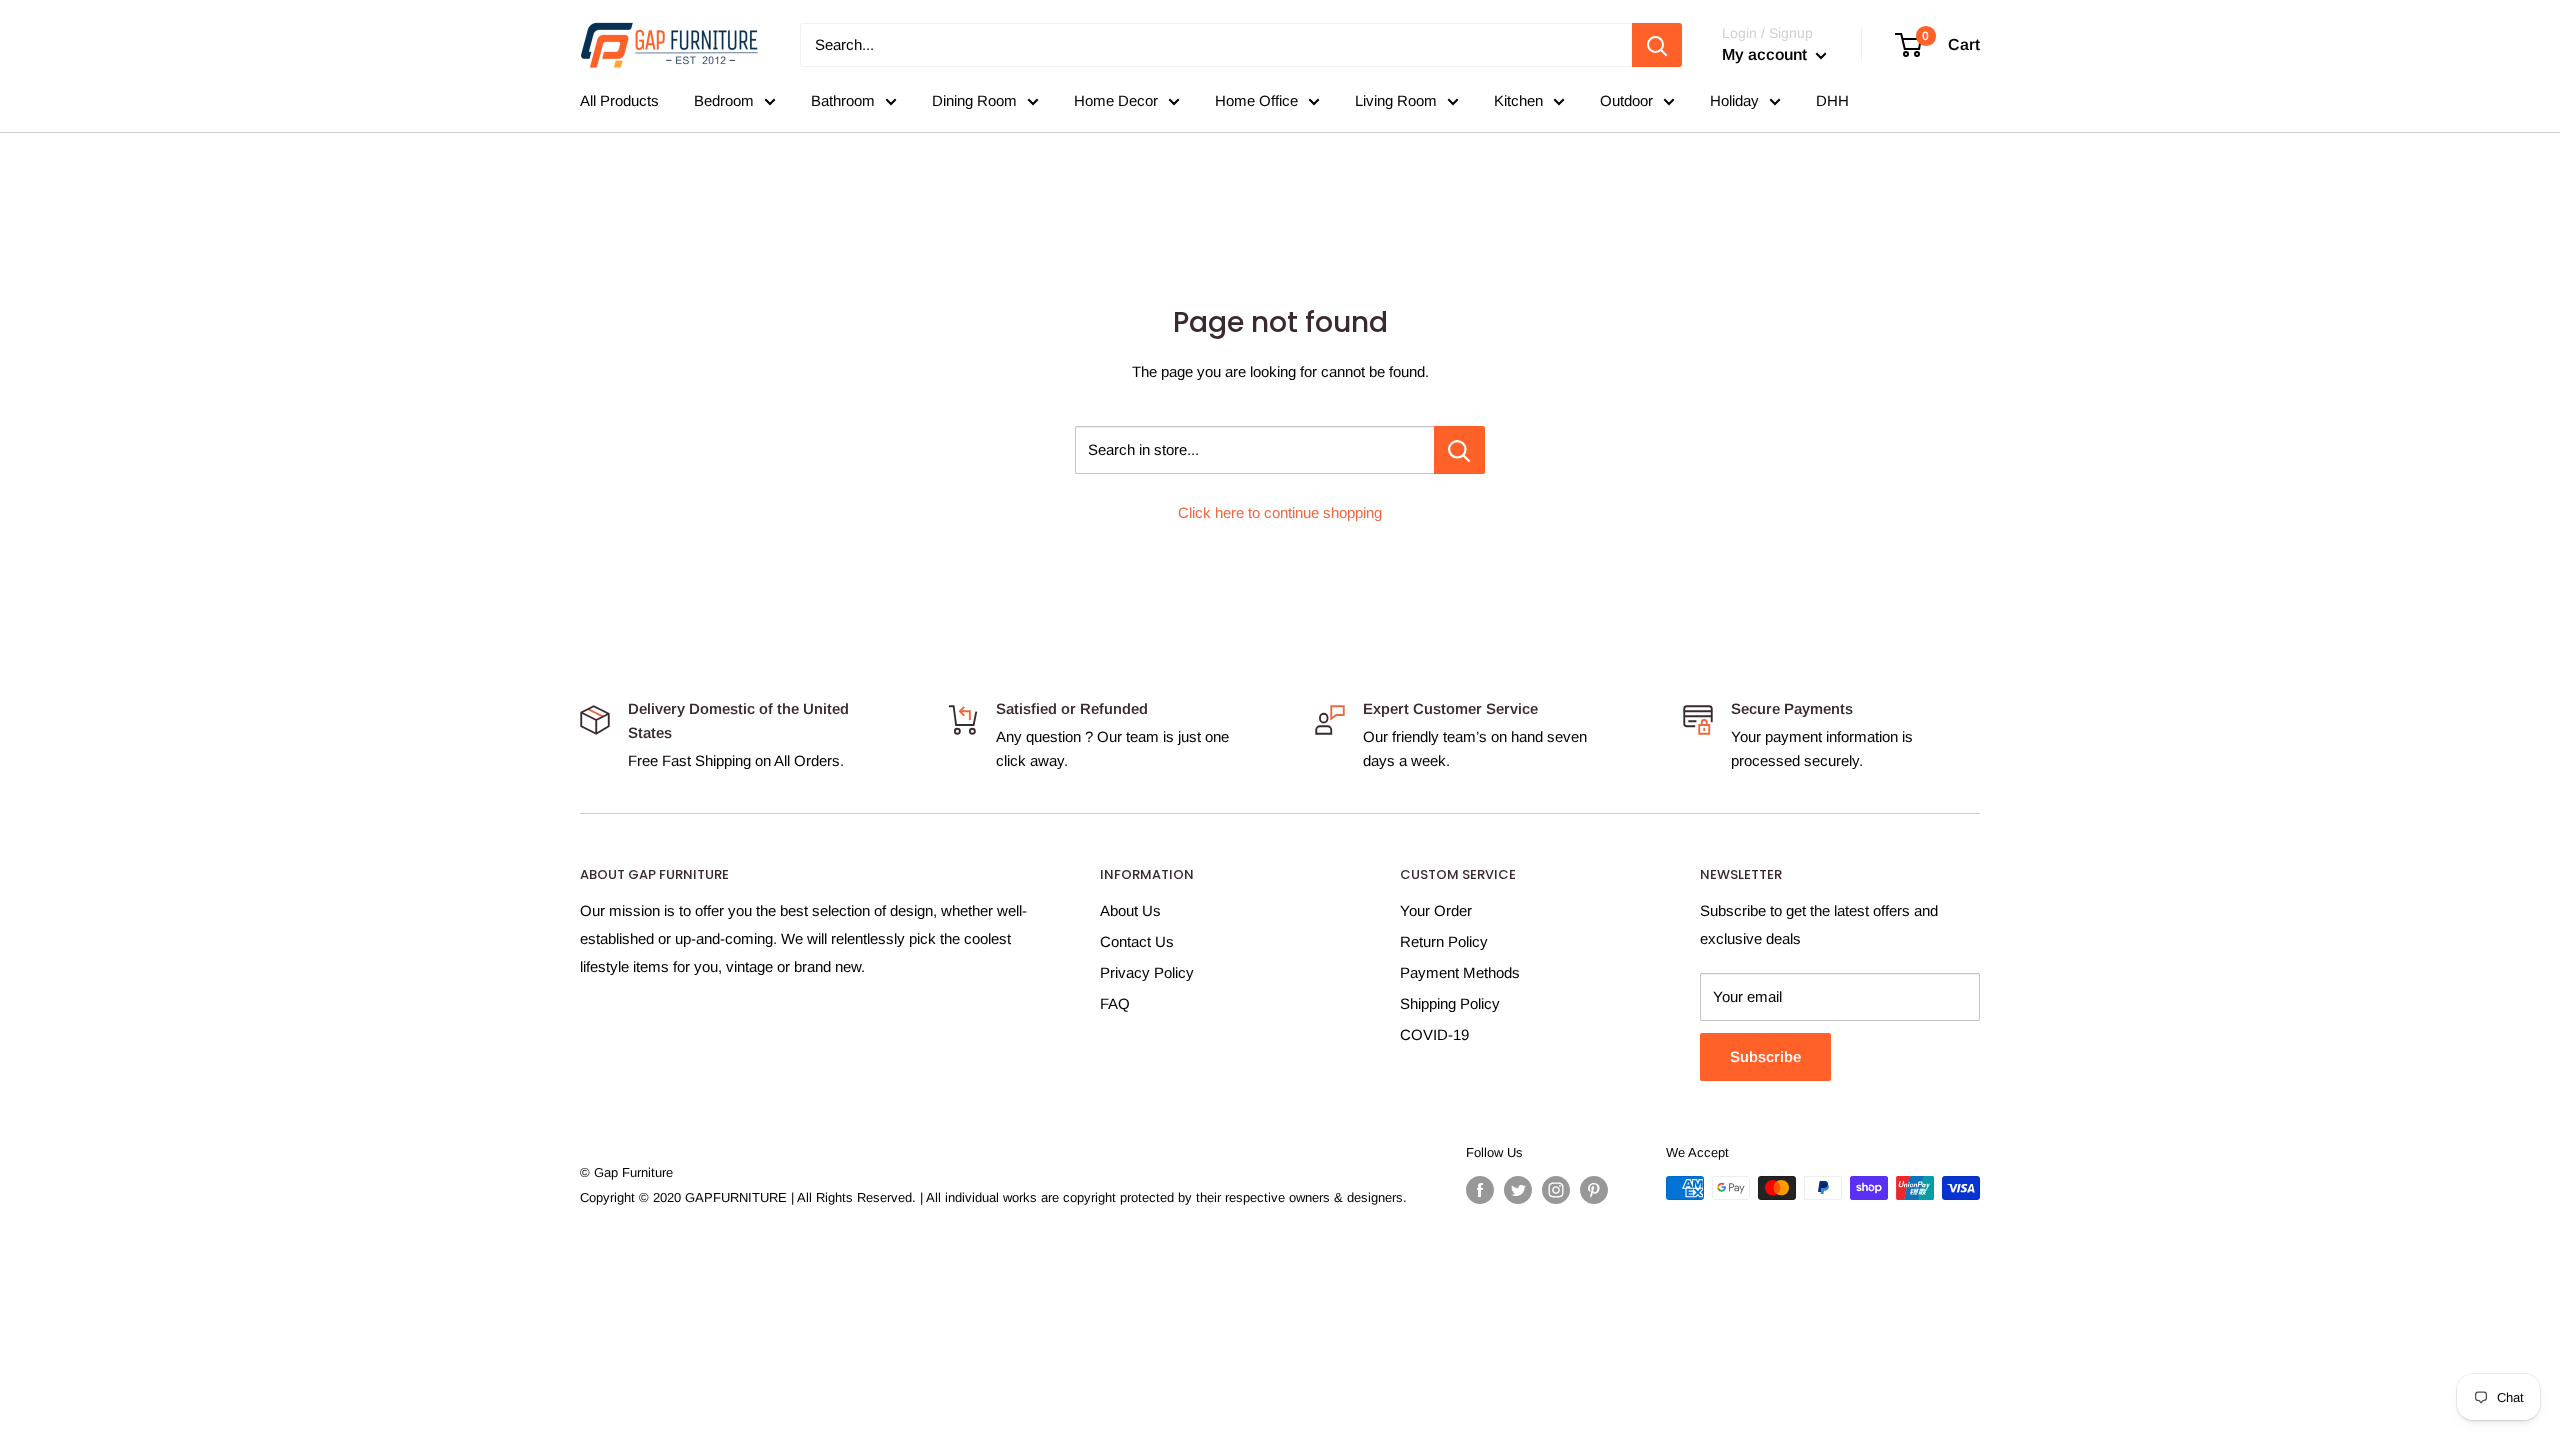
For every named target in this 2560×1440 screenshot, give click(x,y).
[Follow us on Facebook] (1480, 1190)
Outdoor (1626, 100)
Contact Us (1137, 941)
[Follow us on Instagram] (1556, 1190)
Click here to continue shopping (1280, 512)
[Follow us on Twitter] (1518, 1190)
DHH (1832, 100)
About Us (1130, 910)
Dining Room (974, 100)
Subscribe (1765, 1056)
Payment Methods (1460, 972)
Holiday (1734, 100)
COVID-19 (1434, 1034)
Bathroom (843, 100)
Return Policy (1444, 941)
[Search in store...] (1459, 450)
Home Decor (1116, 100)
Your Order (1436, 910)
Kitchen (1518, 100)
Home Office (1256, 100)
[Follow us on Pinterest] (1594, 1190)
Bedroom (724, 100)
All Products (619, 100)
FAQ (1115, 1003)
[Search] (1657, 45)
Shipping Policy (1450, 1003)
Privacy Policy (1147, 972)
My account (1766, 54)
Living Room (1396, 100)
